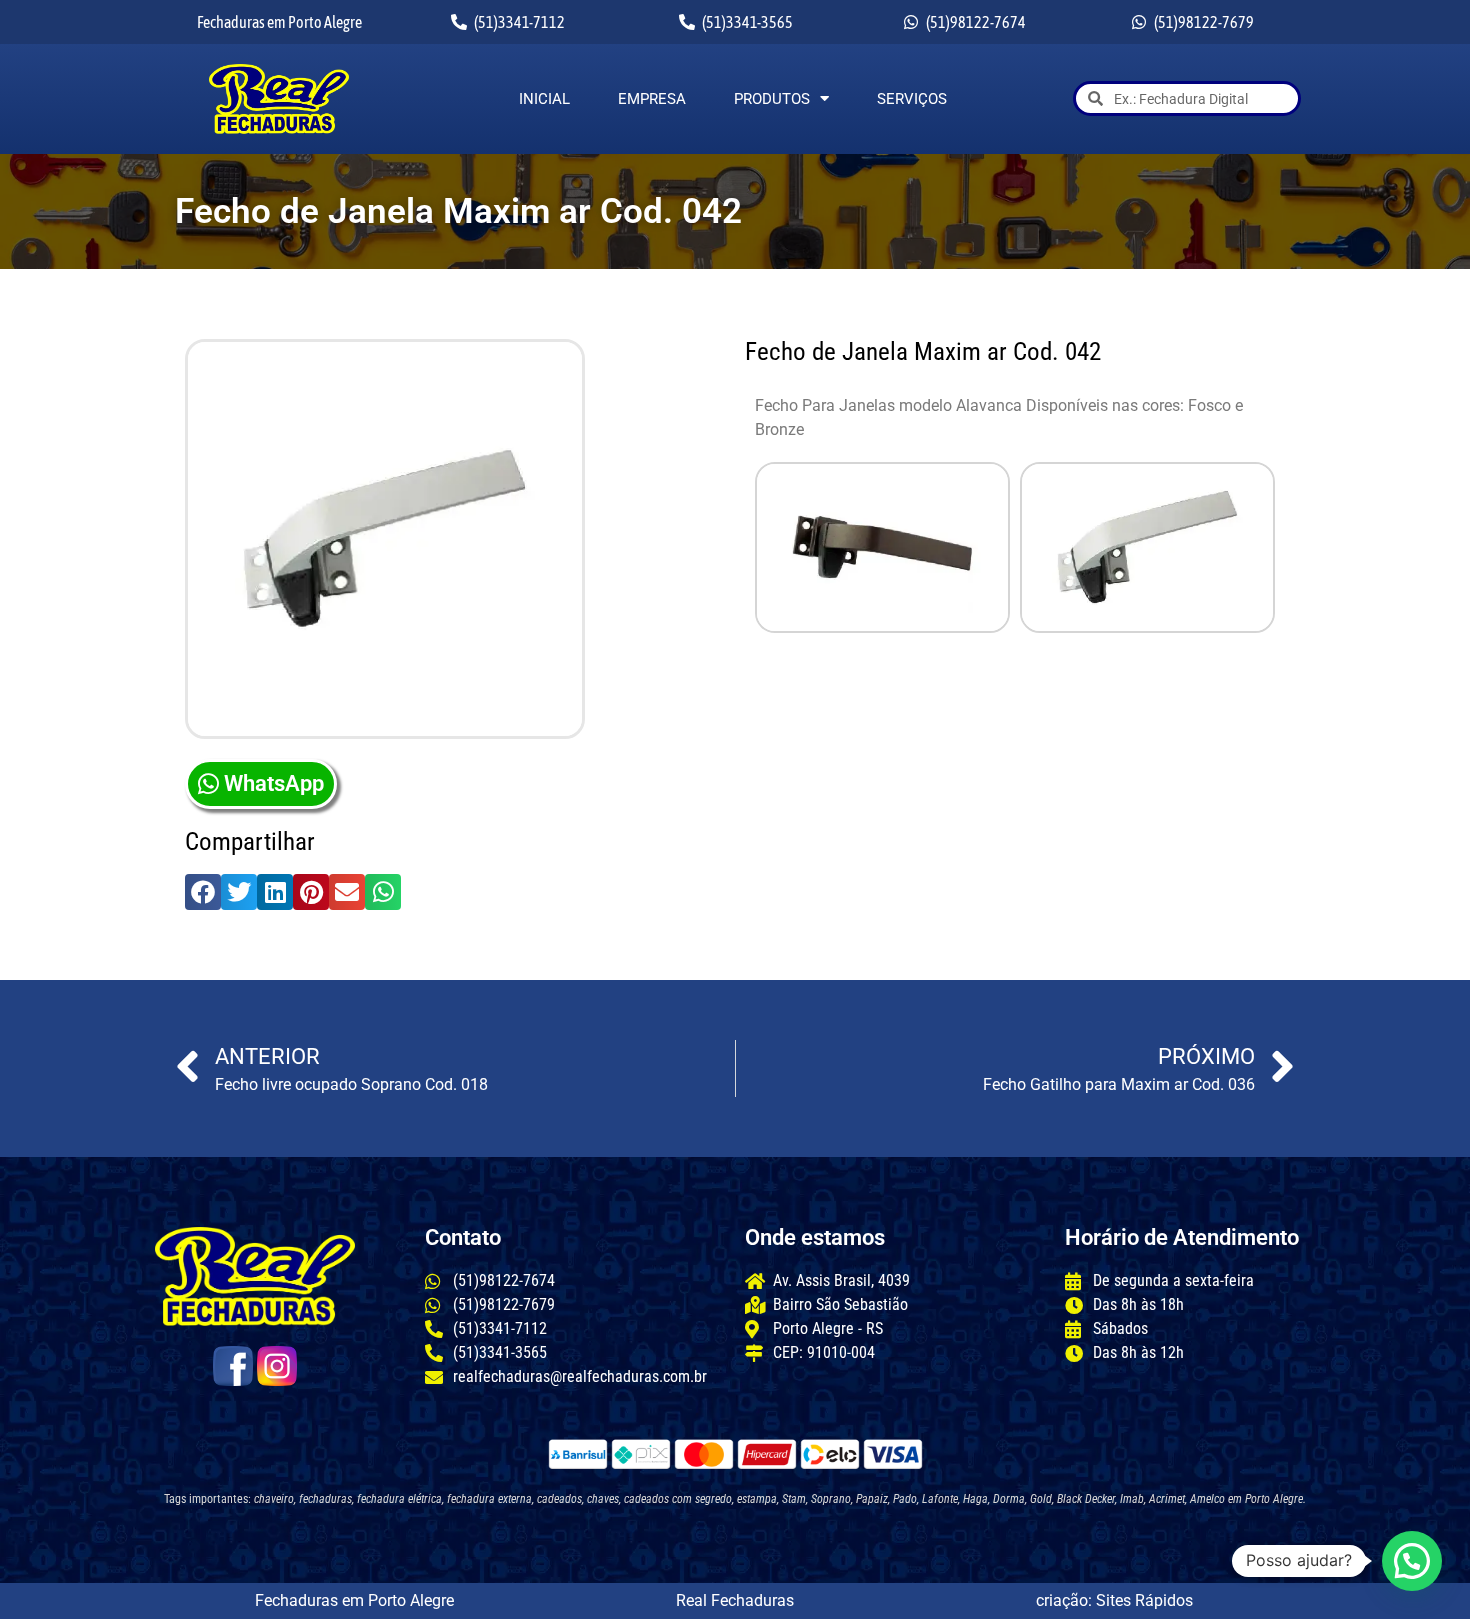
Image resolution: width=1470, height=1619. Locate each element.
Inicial (544, 99)
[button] (203, 892)
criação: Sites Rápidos (1114, 1600)
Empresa (652, 99)
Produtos (772, 99)
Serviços (912, 99)
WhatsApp (274, 783)
